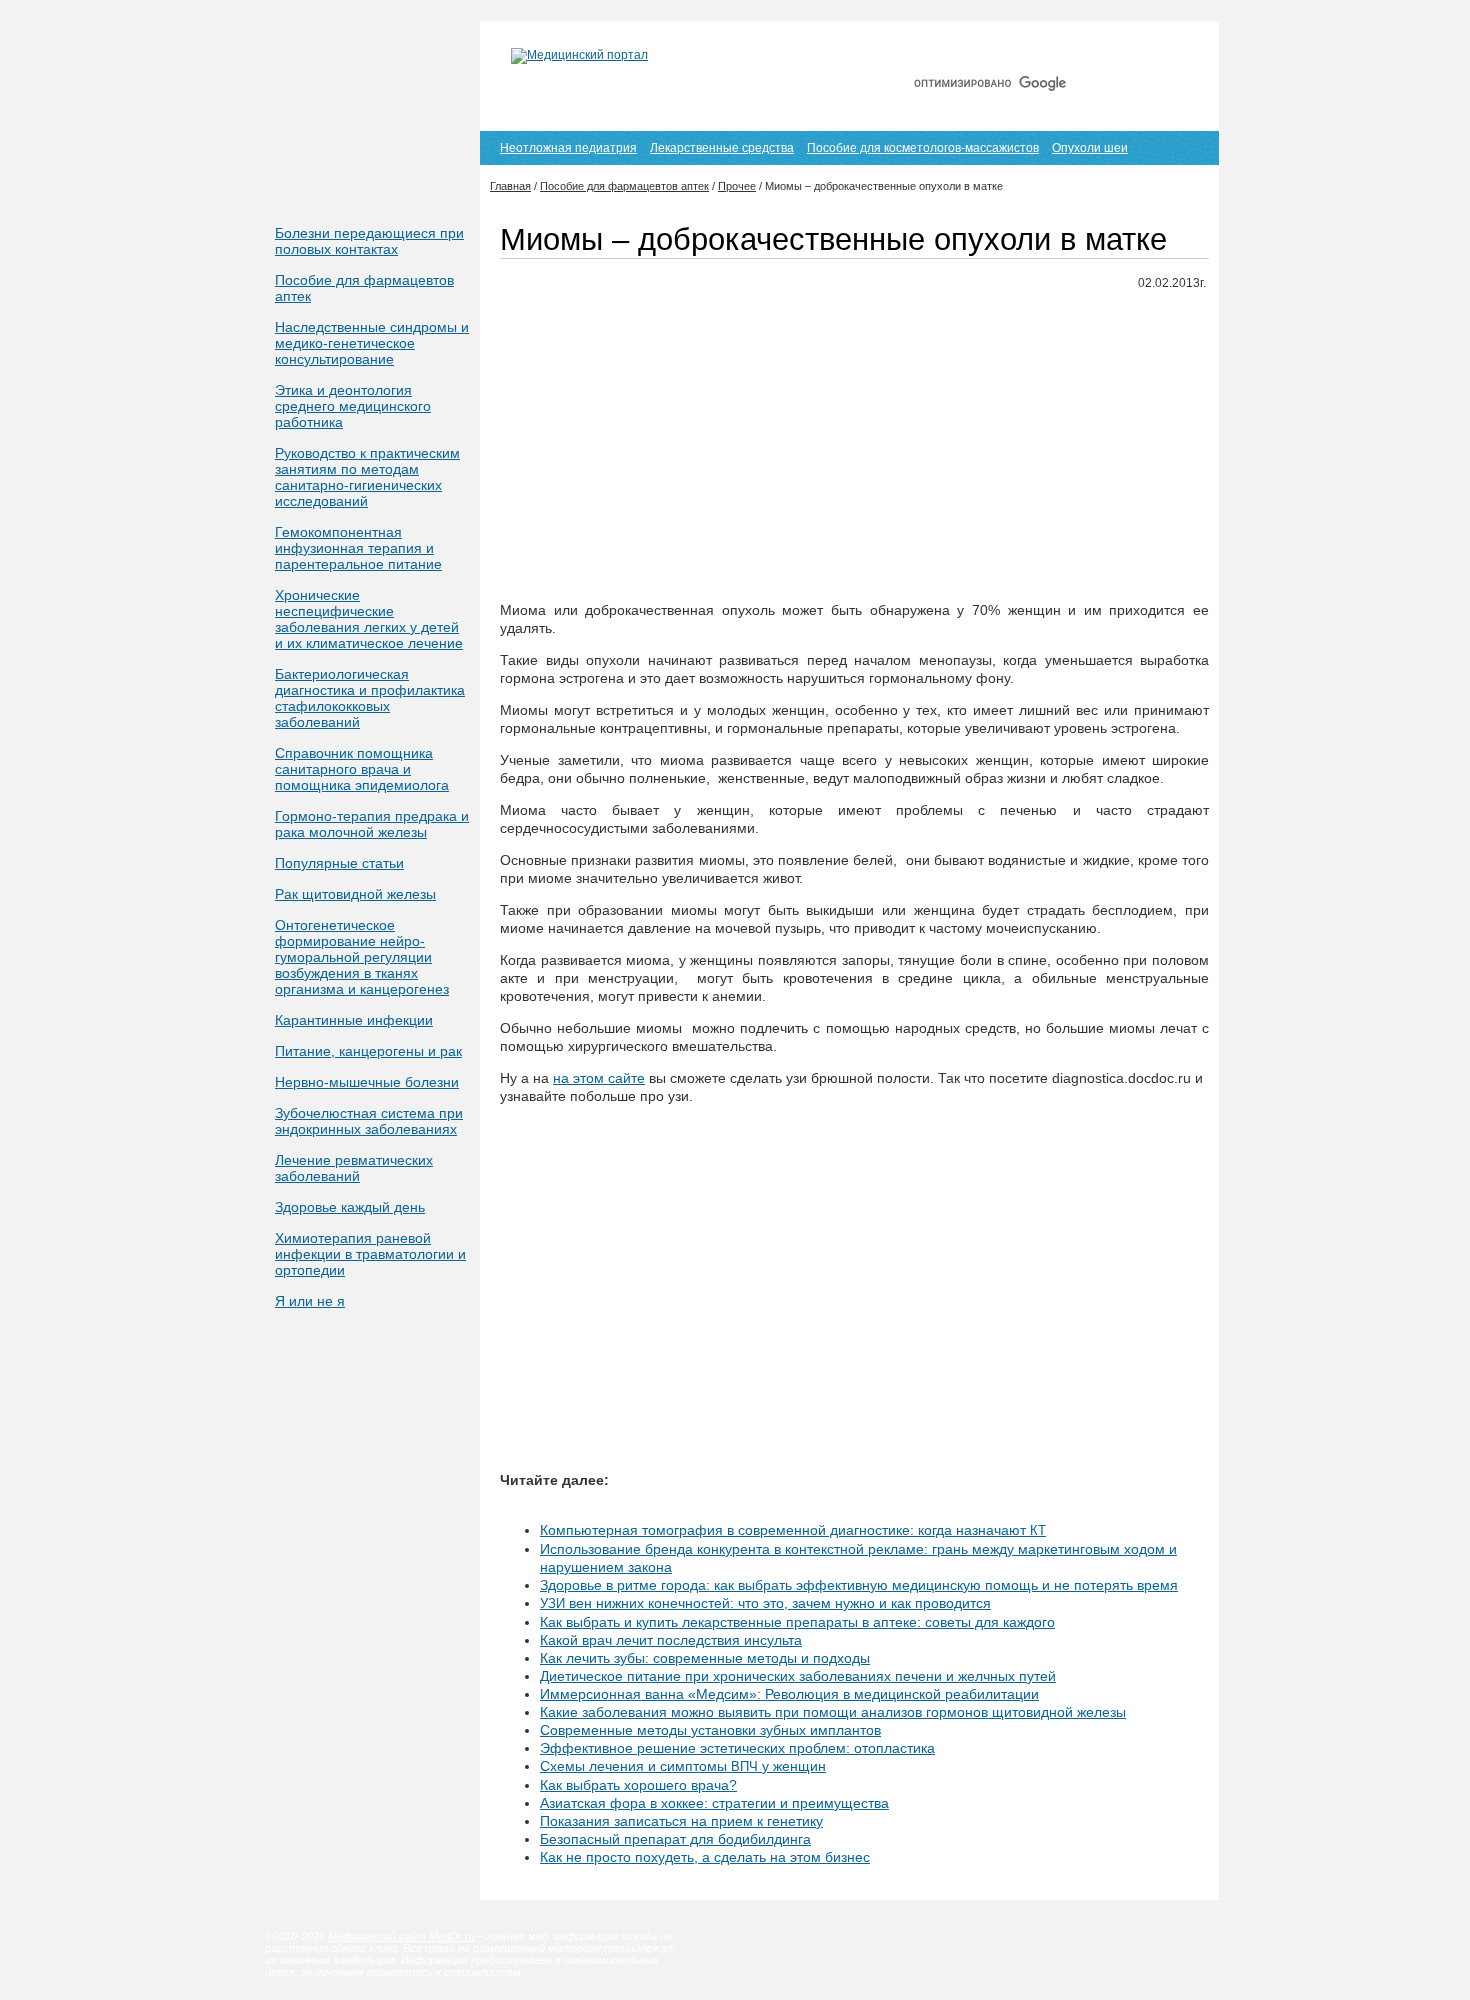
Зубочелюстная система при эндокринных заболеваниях (369, 1121)
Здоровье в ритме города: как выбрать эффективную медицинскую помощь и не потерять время (859, 1585)
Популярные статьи (339, 863)
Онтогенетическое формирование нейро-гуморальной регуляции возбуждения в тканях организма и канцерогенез (362, 957)
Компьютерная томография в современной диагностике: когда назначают (793, 1530)
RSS (1173, 48)
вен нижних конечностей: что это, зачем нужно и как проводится (765, 1603)
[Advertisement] (854, 447)
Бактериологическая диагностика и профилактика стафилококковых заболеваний (370, 698)
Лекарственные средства (722, 148)
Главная (1003, 48)
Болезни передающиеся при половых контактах (369, 241)
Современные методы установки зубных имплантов (710, 1730)
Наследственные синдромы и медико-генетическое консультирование (372, 343)
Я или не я (310, 1301)
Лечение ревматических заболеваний (354, 1168)
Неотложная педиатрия (568, 148)
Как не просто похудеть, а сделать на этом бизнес (705, 1857)
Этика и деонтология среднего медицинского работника (353, 406)
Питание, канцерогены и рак (368, 1051)
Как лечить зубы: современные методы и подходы (705, 1658)
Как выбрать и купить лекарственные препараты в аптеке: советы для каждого (797, 1622)
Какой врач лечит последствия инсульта (671, 1640)
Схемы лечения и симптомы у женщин (683, 1766)
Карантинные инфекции (354, 1020)
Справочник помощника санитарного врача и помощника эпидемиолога (362, 769)
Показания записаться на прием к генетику (681, 1821)
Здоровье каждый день (350, 1207)
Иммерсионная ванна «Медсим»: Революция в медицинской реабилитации (789, 1694)
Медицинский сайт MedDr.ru (401, 1936)
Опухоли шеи (1090, 148)
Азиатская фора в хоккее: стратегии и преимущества (714, 1803)
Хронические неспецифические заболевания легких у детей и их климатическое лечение (369, 619)
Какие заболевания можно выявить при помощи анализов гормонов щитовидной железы (833, 1712)
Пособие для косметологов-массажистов (923, 148)
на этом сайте (599, 1078)
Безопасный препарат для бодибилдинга (675, 1839)
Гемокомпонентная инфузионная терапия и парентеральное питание (358, 548)
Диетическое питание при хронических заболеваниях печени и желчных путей (798, 1676)
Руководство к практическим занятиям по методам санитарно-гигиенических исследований (367, 477)
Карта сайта (1094, 48)
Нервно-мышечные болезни (367, 1082)
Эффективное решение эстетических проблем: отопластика (737, 1748)
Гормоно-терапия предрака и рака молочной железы (372, 824)
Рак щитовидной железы (355, 894)
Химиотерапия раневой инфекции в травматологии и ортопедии (370, 1254)
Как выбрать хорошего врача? (638, 1785)
